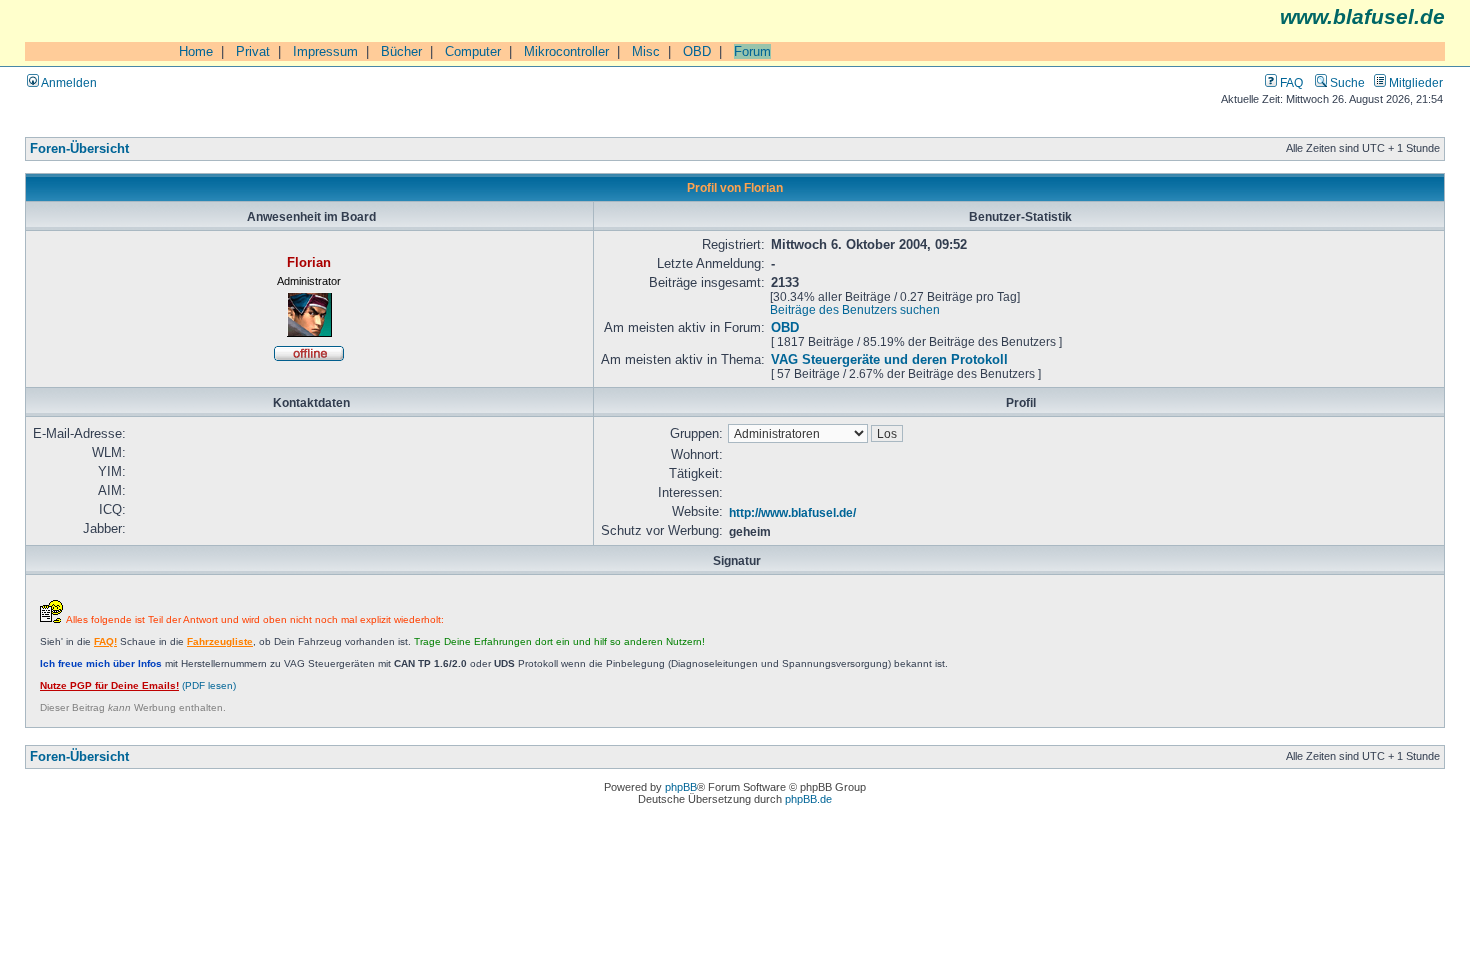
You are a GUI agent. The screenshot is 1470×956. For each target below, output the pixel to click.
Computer (473, 51)
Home (196, 51)
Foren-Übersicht (79, 149)
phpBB (681, 787)
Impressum (325, 51)
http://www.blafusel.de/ (792, 512)
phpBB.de (808, 799)
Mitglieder (1414, 82)
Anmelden (68, 82)
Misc (646, 51)
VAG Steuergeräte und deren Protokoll (889, 360)
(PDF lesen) (138, 685)
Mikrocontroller (566, 51)
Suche (1346, 82)
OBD (697, 51)
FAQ (1290, 82)
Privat (253, 51)
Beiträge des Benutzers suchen (855, 309)
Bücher (401, 51)
